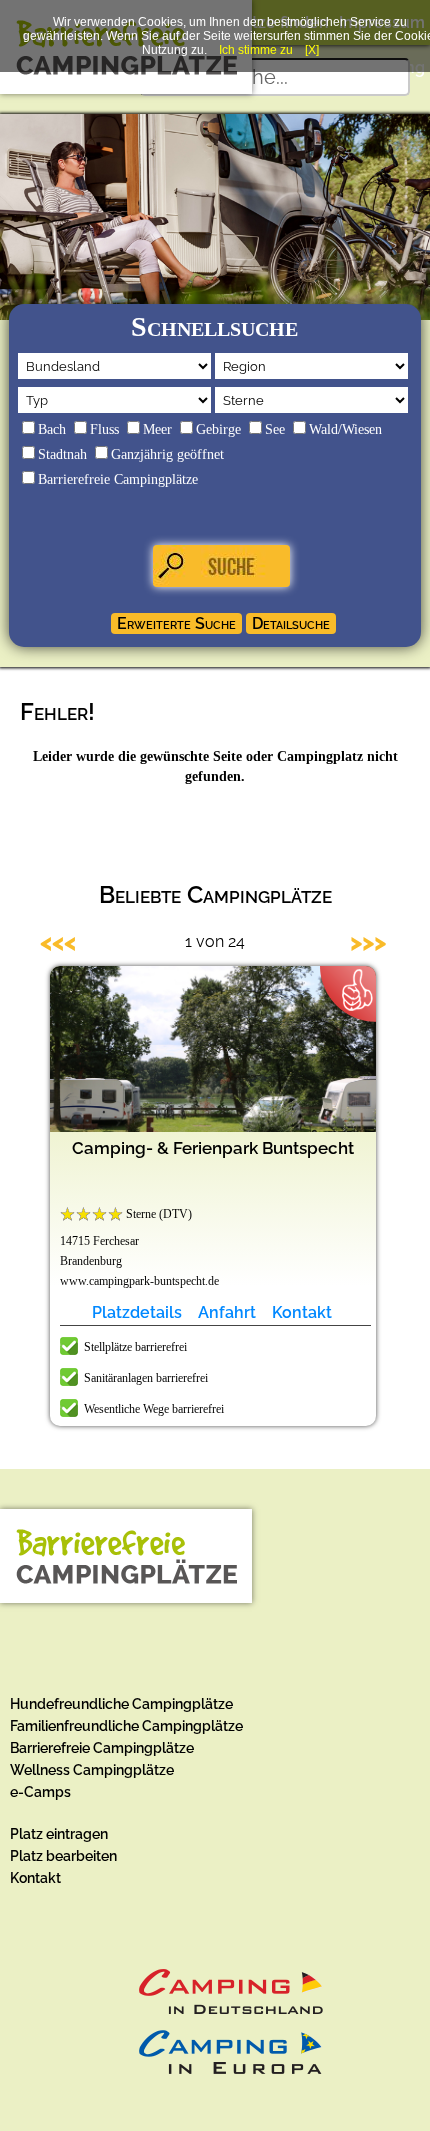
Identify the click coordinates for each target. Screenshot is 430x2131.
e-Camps (40, 1792)
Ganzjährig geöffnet (167, 454)
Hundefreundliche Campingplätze (121, 1704)
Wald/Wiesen (345, 429)
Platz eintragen (59, 1834)
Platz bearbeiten (63, 1856)
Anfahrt (227, 1312)
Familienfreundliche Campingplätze (126, 1726)
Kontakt (302, 1312)
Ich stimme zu (256, 50)
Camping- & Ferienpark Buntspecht (213, 1148)
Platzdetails (137, 1312)
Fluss (104, 429)
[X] (312, 50)
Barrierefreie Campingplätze (118, 479)
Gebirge (218, 429)
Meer (157, 429)
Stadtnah (62, 454)
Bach (52, 429)
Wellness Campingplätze (92, 1770)
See (275, 429)
